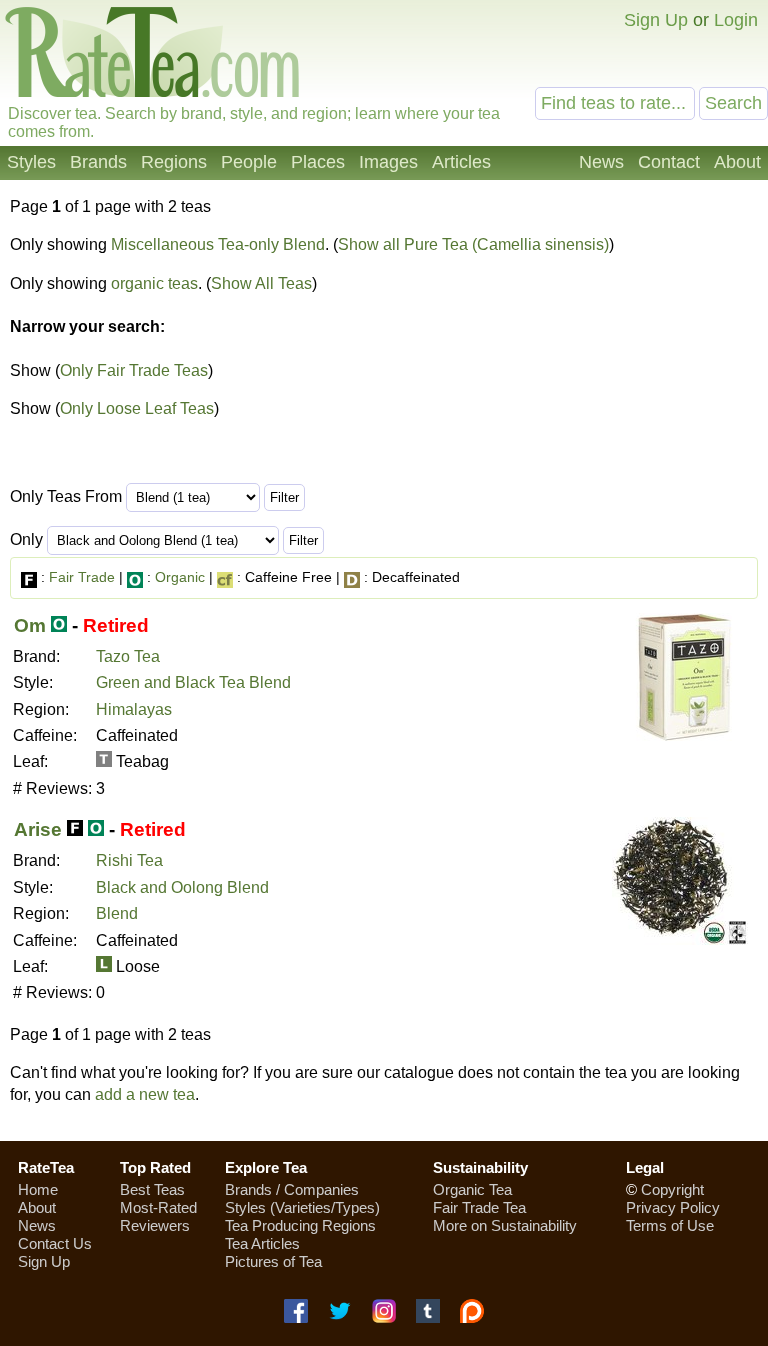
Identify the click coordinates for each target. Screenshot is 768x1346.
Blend (117, 913)
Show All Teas (261, 283)
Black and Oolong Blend (182, 887)
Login (736, 20)
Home (38, 1189)
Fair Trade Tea (479, 1207)
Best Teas (152, 1189)
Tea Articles (262, 1243)
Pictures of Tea (273, 1261)
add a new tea (145, 1094)
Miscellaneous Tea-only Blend (218, 244)
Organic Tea (472, 1189)
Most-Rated (158, 1207)
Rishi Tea (129, 860)
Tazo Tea (128, 656)
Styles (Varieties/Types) (302, 1207)
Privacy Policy (673, 1207)
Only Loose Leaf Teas (137, 408)
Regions (174, 162)
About (737, 162)
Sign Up (656, 20)
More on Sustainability (505, 1225)
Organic (180, 577)
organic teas (154, 283)
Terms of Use (670, 1225)
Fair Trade (82, 577)
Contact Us (55, 1243)
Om (30, 625)
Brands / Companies (292, 1189)
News (601, 162)
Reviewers (155, 1225)
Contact (669, 162)
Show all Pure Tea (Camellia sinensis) (473, 244)
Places (318, 162)
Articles (461, 162)
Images (388, 162)
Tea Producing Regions (300, 1225)
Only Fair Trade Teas (134, 370)
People (249, 162)
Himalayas (134, 709)
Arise (38, 829)
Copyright (672, 1189)
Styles (31, 162)
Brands (98, 162)
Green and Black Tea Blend (193, 682)
